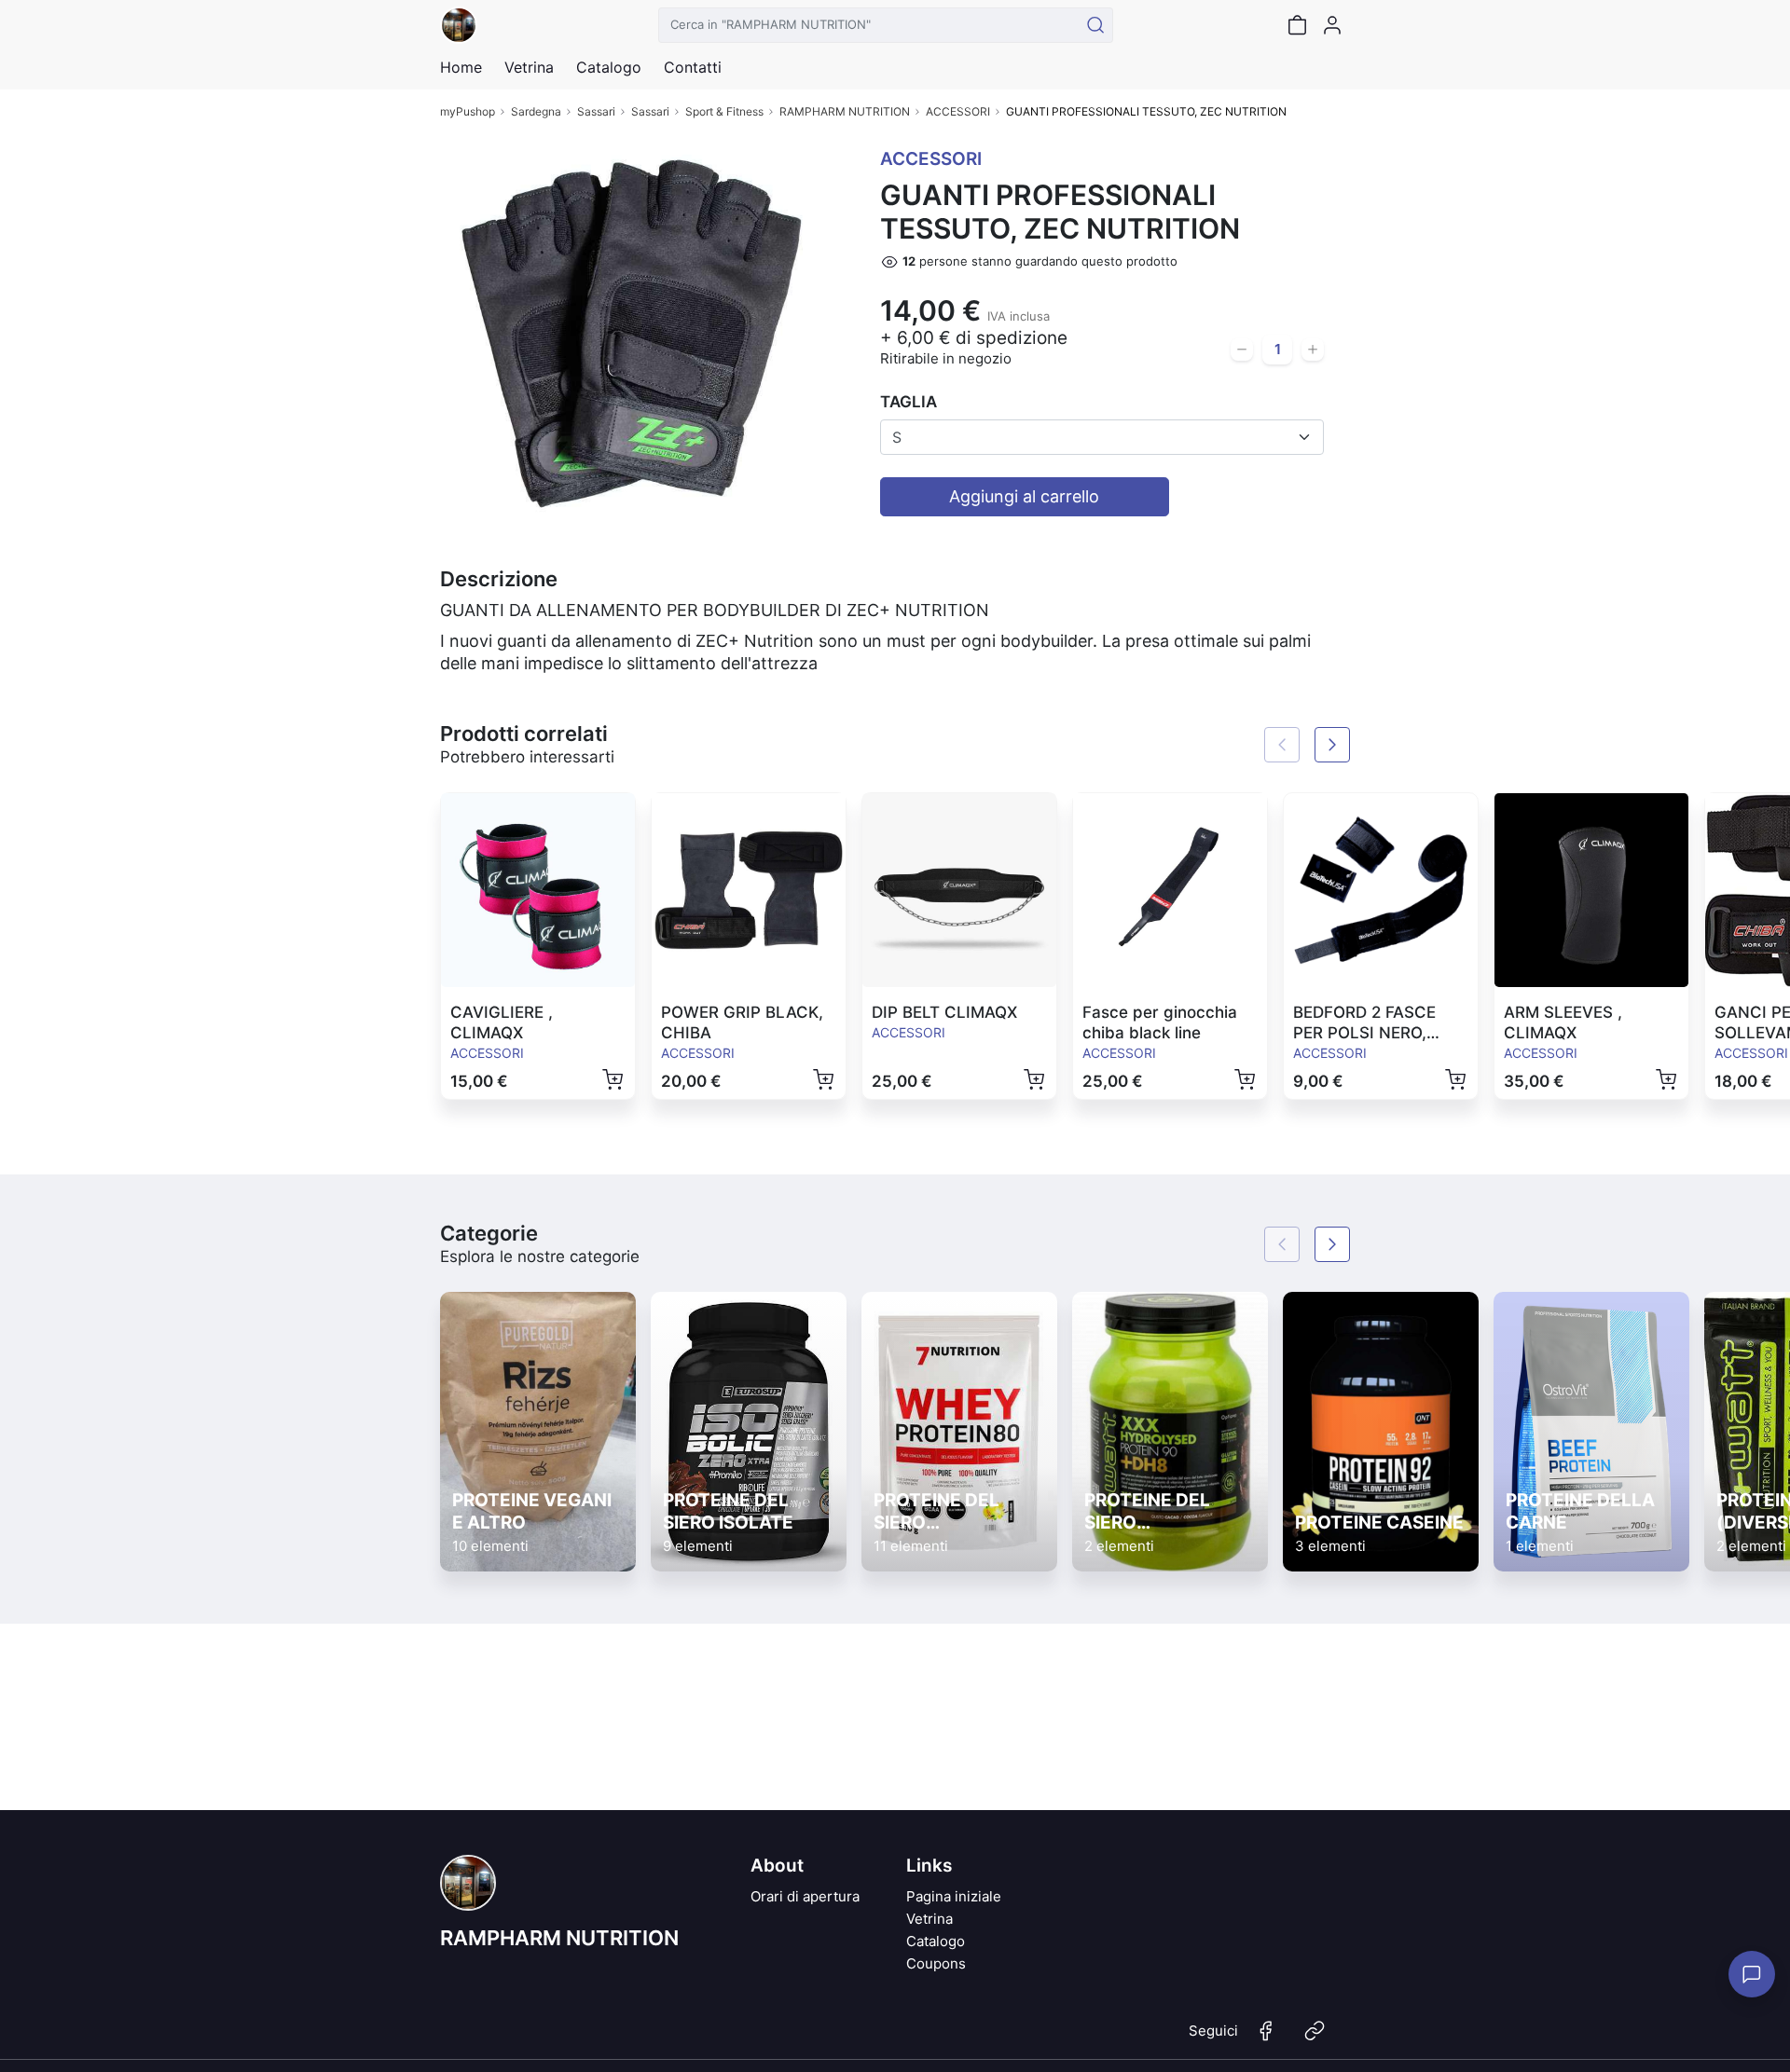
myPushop (468, 111)
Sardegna (536, 111)
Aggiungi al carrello (1024, 496)
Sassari (596, 111)
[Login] (1332, 25)
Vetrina (929, 1919)
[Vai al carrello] (1297, 25)
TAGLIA (909, 402)
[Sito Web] (1315, 2038)
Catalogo (609, 67)
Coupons (936, 1963)
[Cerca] (1095, 25)
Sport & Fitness (724, 111)
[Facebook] (1266, 2038)
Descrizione (499, 579)
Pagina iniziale (954, 1896)
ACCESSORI (958, 111)
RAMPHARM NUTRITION (845, 111)
